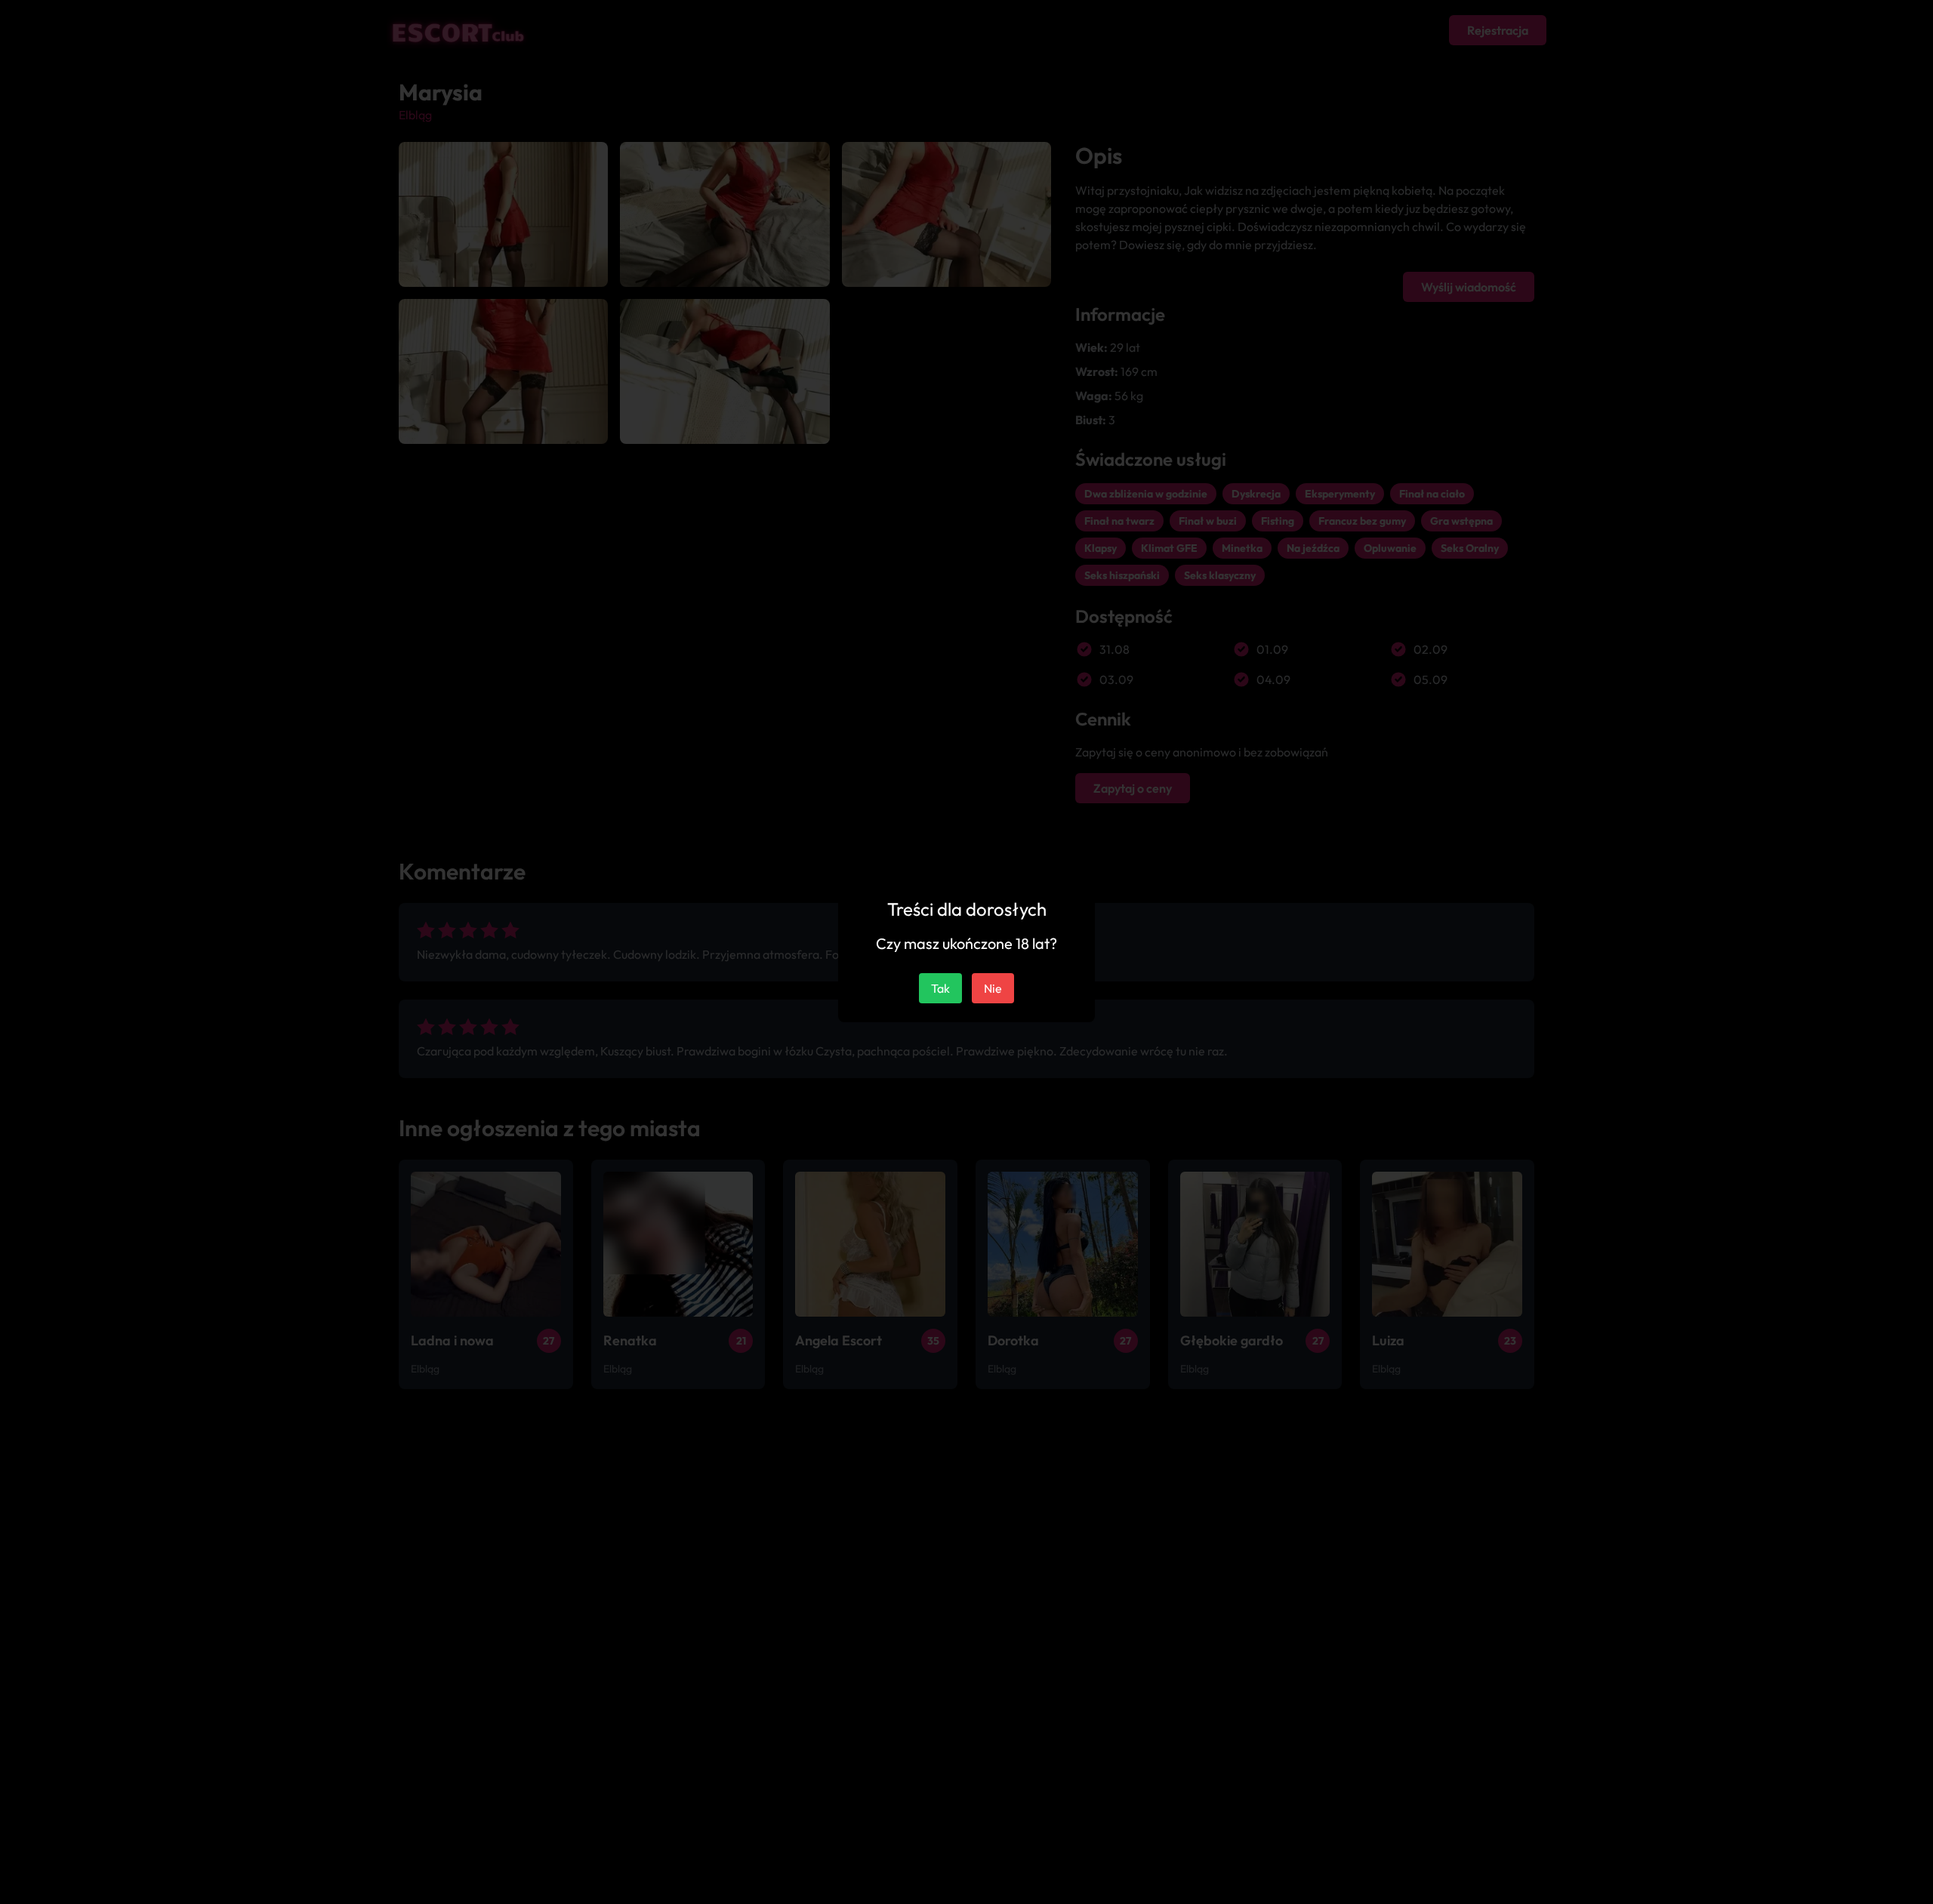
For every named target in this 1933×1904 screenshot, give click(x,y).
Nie (993, 988)
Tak (940, 988)
